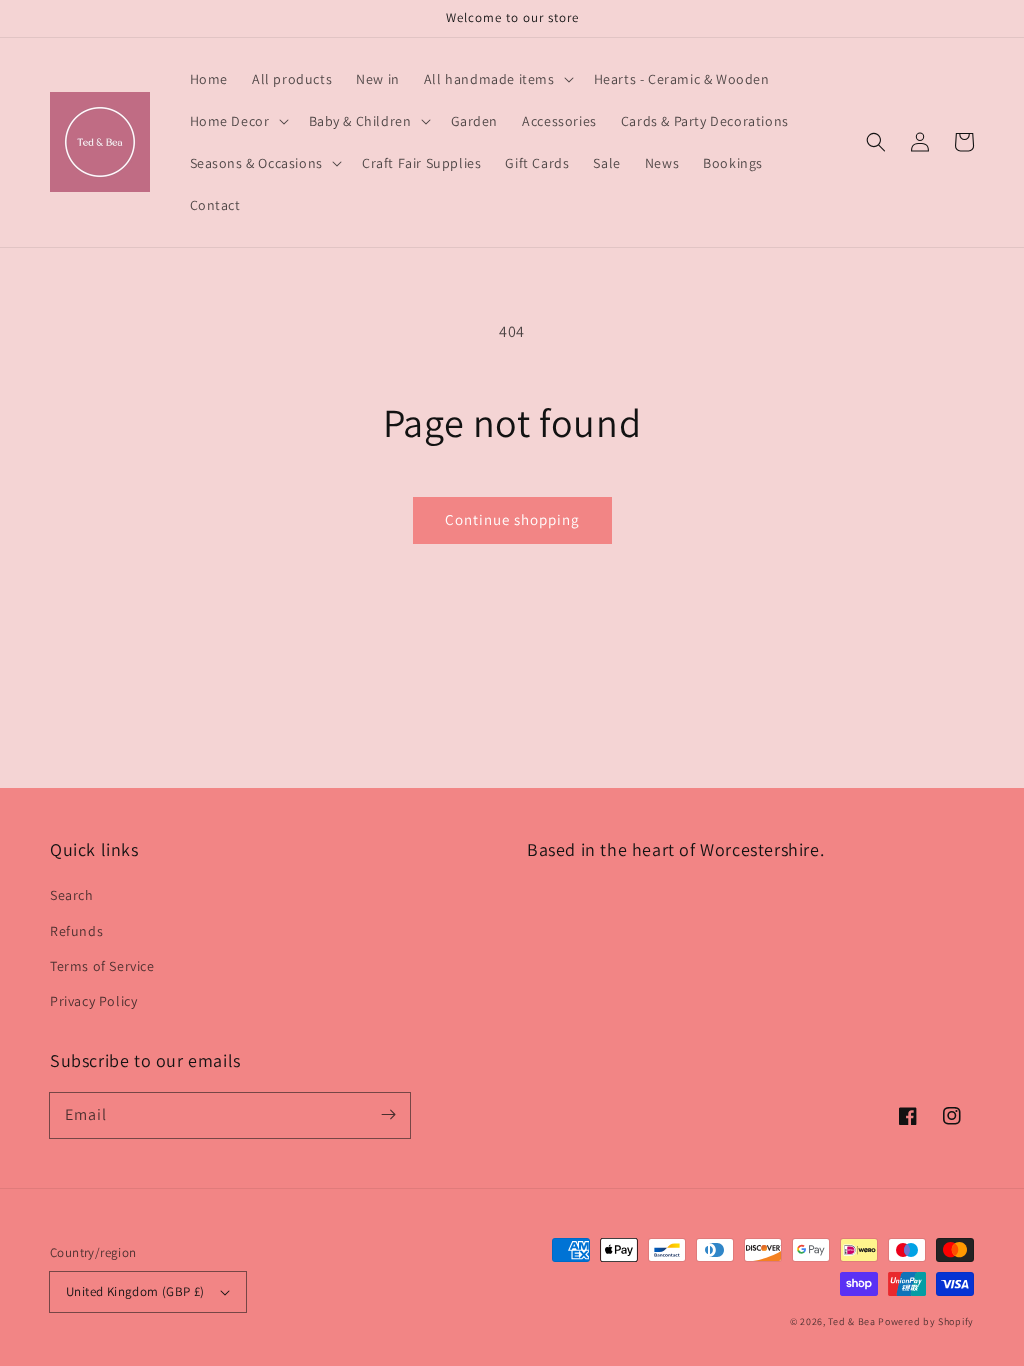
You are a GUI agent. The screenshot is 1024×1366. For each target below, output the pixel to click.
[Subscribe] (388, 1115)
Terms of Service (102, 966)
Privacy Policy (93, 1001)
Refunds (76, 931)
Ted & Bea (851, 1321)
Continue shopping (512, 519)
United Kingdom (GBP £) (135, 1291)
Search (72, 895)
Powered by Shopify (926, 1321)
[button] (876, 142)
